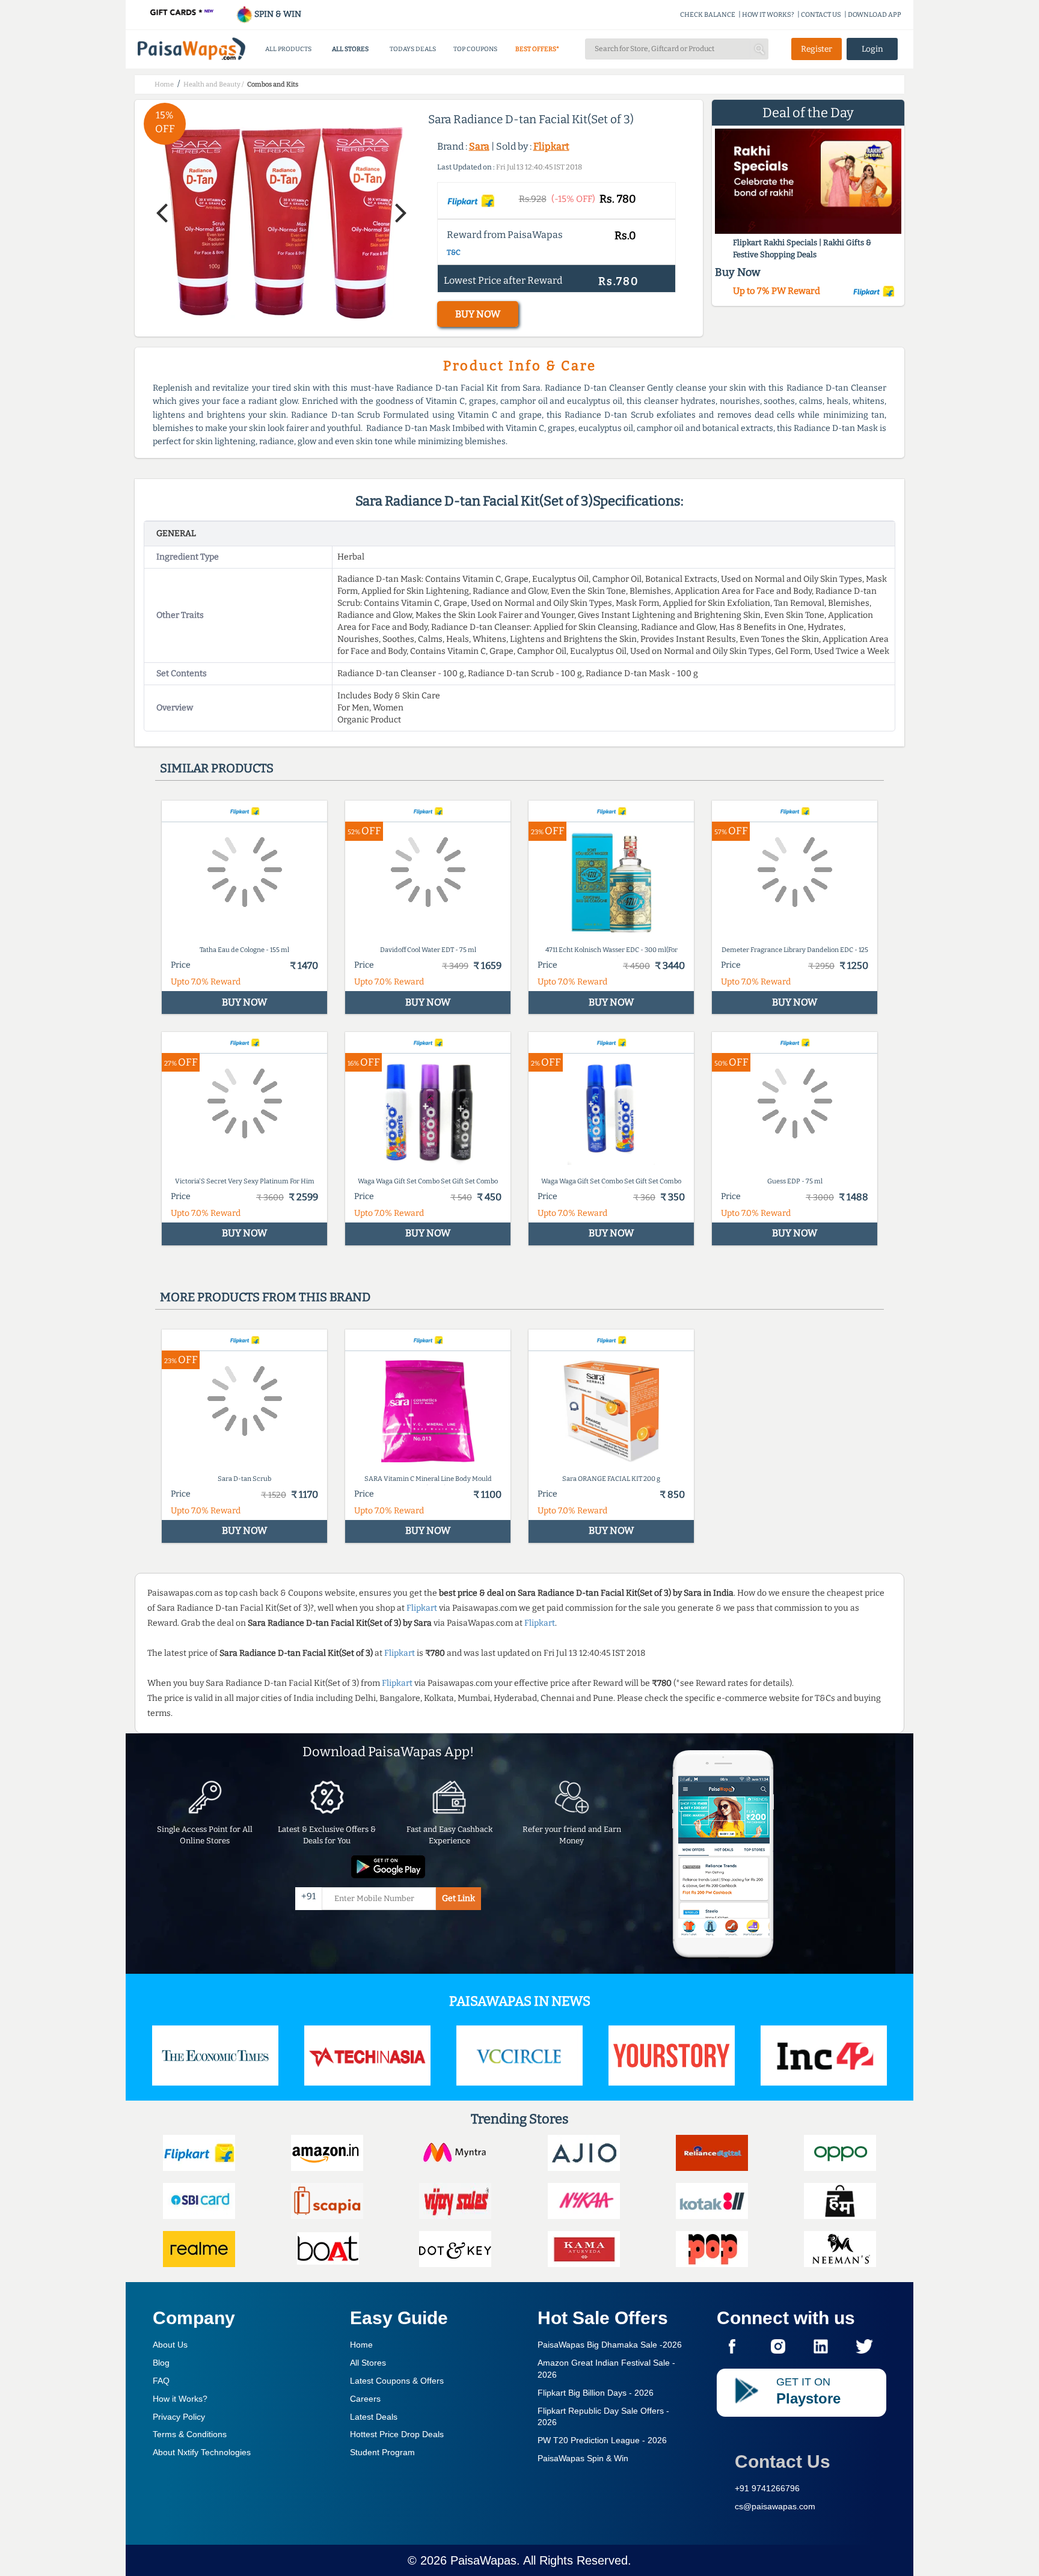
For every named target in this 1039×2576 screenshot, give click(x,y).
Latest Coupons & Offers (397, 2381)
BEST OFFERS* (537, 49)
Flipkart (551, 146)
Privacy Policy (179, 2417)
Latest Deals (374, 2417)
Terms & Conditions (190, 2434)
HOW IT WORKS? (768, 15)
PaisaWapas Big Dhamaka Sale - (610, 2345)
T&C (454, 252)
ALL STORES (350, 49)
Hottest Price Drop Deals (397, 2434)
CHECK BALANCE (708, 15)
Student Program (382, 2452)
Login (872, 49)
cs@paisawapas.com (775, 2506)
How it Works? (180, 2399)
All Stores (368, 2363)
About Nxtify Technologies (202, 2452)
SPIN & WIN (277, 14)
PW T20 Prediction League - (602, 2440)
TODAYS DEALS (413, 49)
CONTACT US (821, 15)
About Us (170, 2345)
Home (361, 2345)
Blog (161, 2363)
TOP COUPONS (475, 49)
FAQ (161, 2381)
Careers (365, 2399)
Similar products (217, 768)
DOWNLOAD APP (875, 15)
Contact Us (783, 2462)
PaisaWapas (483, 2560)
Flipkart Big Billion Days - (596, 2393)
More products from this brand (265, 1297)
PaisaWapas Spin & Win (583, 2458)
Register (817, 49)
